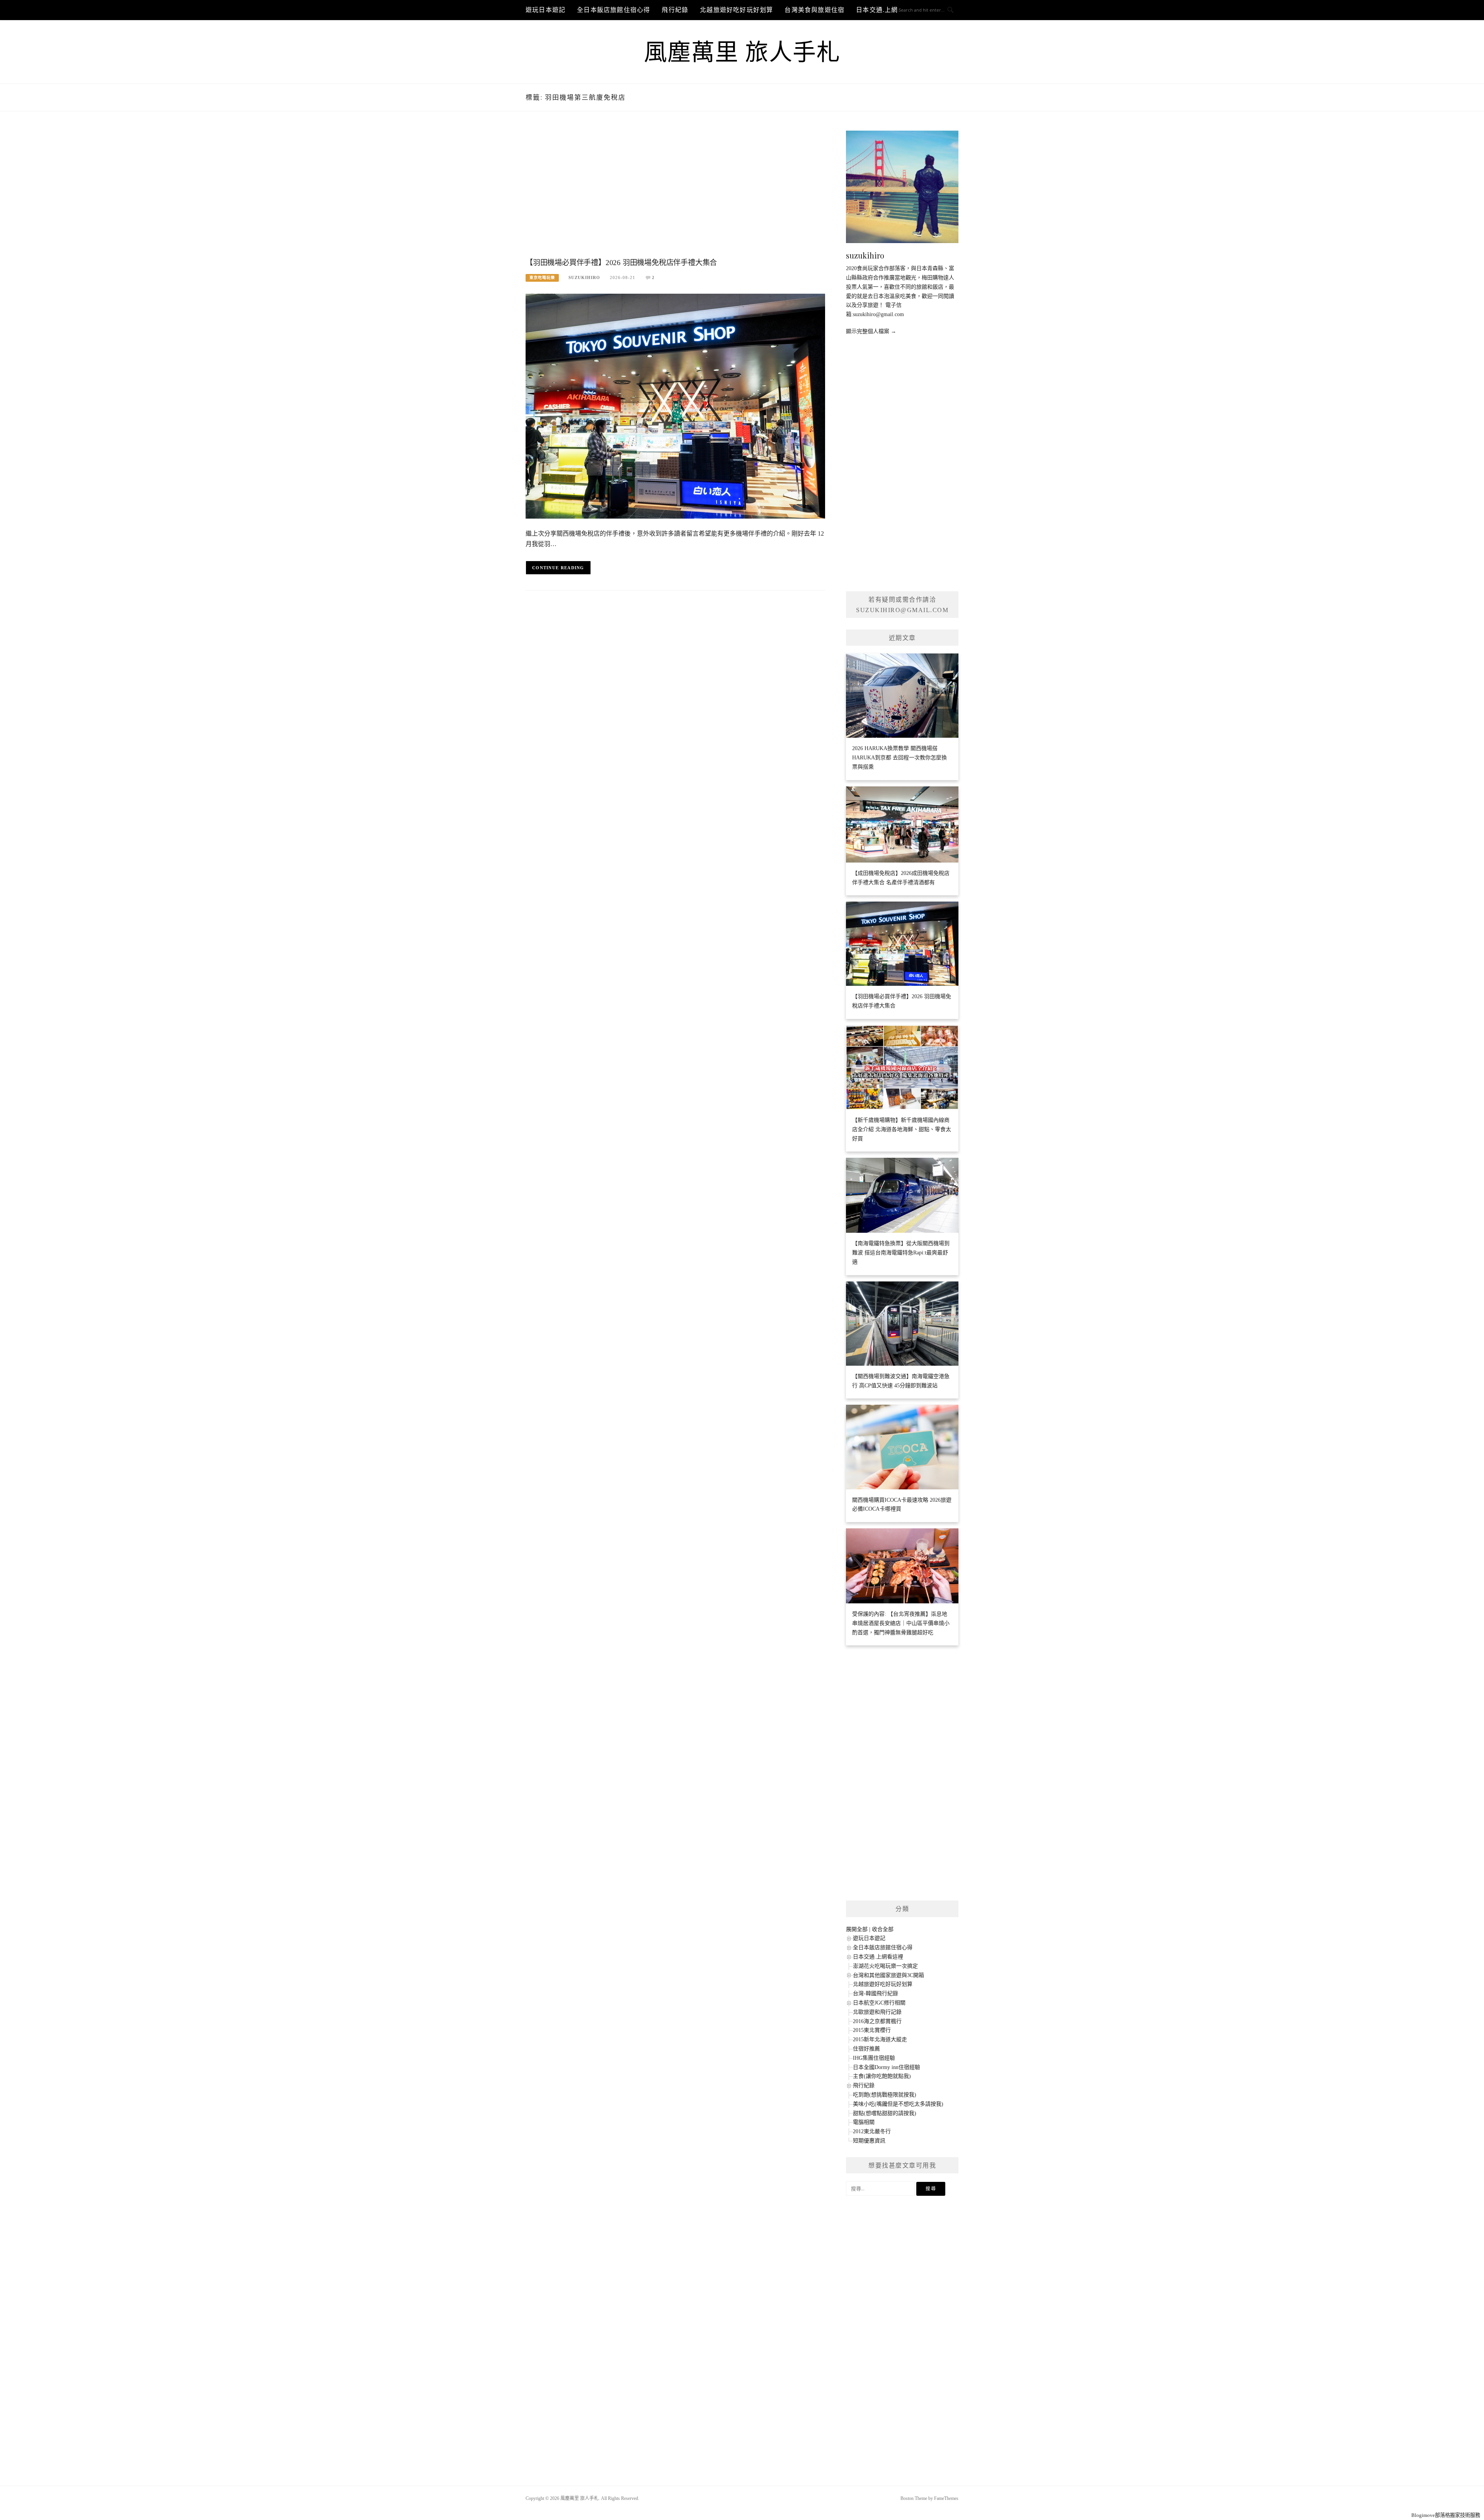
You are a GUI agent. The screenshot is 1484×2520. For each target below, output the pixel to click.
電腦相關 (864, 2122)
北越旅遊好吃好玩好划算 (736, 10)
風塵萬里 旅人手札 (742, 53)
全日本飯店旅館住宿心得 (614, 10)
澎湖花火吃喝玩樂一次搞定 (885, 1966)
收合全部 (883, 1929)
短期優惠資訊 (869, 2141)
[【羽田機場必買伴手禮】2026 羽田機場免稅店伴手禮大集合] (675, 406)
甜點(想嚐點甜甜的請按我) (885, 2113)
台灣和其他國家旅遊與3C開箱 (888, 1975)
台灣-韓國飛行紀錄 (876, 1993)
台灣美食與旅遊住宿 (814, 10)
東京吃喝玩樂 (542, 278)
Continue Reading (558, 568)
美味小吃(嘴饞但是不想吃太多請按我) (898, 2104)
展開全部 (857, 1929)
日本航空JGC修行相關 (879, 2003)
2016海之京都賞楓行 (877, 2021)
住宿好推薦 (866, 2049)
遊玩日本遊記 (545, 10)
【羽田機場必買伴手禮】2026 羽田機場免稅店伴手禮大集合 (621, 263)
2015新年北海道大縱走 (880, 2039)
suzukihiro (584, 277)
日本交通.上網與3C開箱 (891, 10)
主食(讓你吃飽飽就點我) (882, 2076)
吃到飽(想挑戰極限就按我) (885, 2095)
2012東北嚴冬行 (872, 2131)
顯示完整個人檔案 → (871, 331)
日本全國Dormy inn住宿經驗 (887, 2067)
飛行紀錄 (675, 10)
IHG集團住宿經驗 (874, 2058)
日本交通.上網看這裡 (878, 1957)
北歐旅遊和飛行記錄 (877, 2012)
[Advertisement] (675, 192)
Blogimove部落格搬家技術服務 (1446, 2515)
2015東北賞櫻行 (872, 2030)
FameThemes (946, 2498)
